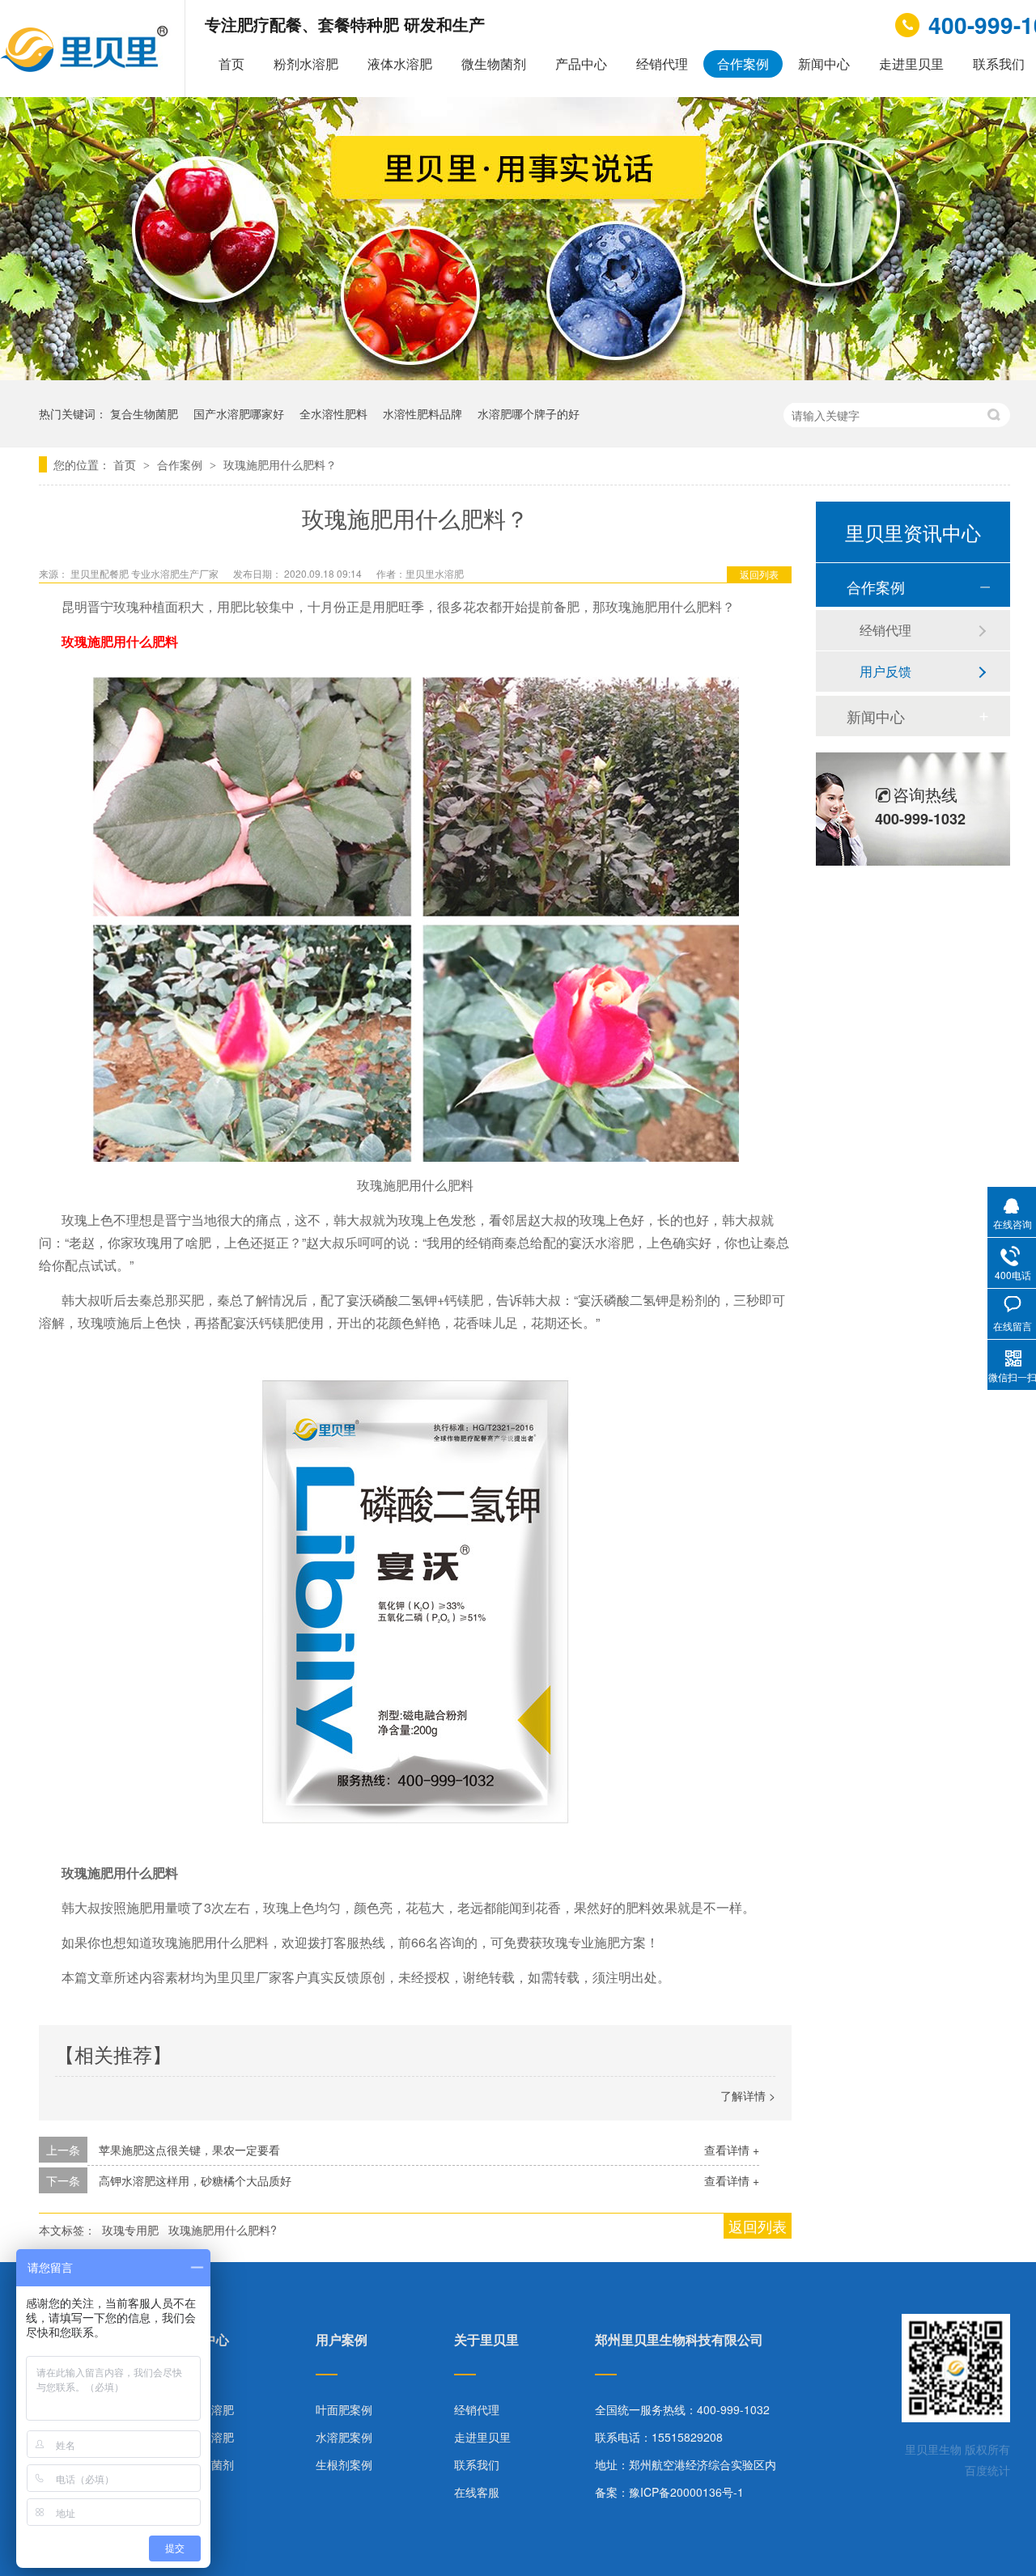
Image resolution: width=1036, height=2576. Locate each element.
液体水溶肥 (400, 64)
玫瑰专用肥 (130, 2230)
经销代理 (662, 64)
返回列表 (759, 574)
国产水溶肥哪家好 (239, 413)
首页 (231, 64)
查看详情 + (732, 2150)
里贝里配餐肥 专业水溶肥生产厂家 (146, 573)
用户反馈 (885, 671)
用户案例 (342, 2341)
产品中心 (581, 64)
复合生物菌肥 (144, 413)
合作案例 (743, 64)
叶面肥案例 (344, 2409)
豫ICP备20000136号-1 (686, 2492)
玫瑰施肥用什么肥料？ (280, 464)
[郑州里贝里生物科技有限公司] (86, 68)
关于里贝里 (486, 2341)
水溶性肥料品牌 (422, 413)
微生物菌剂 (494, 64)
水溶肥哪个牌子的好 (529, 413)
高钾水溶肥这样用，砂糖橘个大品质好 (195, 2180)
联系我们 (477, 2464)
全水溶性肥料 (333, 413)
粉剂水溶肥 (306, 64)
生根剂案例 (344, 2464)
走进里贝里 (911, 64)
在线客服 (477, 2492)
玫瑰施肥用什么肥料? (223, 2230)
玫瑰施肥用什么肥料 (120, 641)
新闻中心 (824, 64)
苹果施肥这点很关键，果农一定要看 (189, 2150)
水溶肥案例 (344, 2437)
